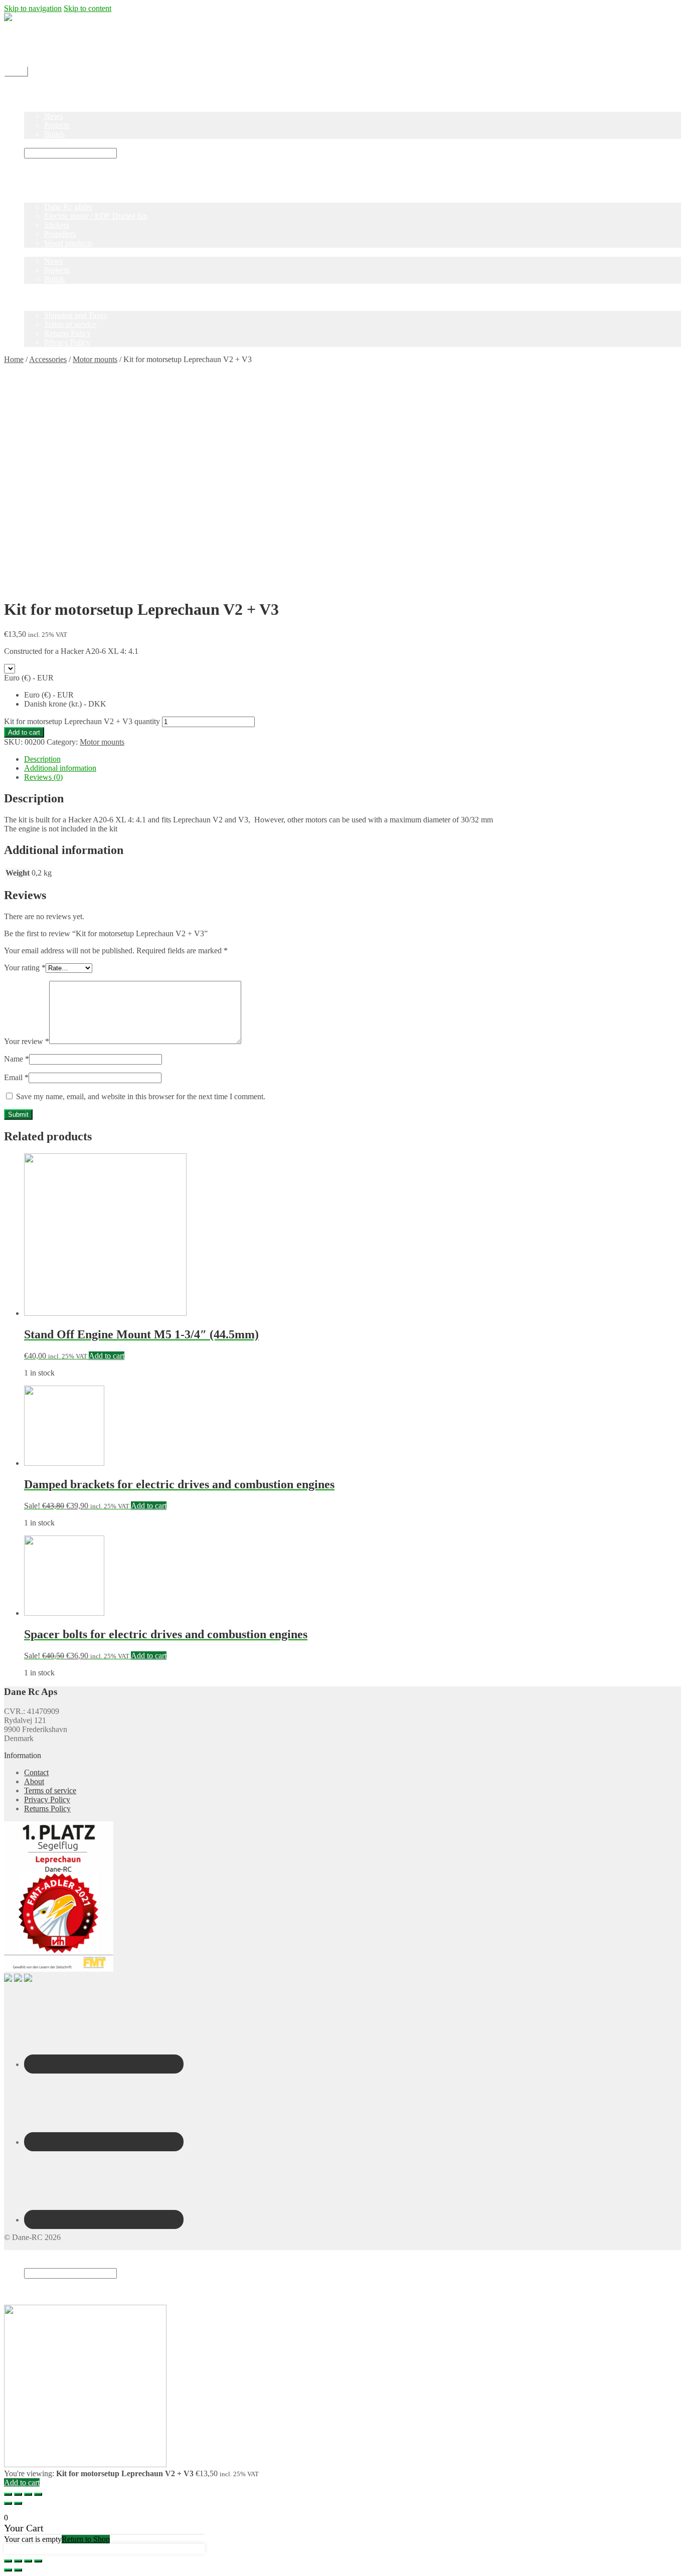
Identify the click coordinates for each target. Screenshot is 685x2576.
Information (43, 306)
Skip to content (88, 8)
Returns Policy (67, 333)
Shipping (38, 35)
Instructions (42, 143)
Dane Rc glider (68, 207)
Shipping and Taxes (75, 315)
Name (17, 1059)
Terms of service (70, 324)
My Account (44, 53)
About (34, 1781)
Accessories (48, 359)
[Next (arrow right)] (18, 2503)
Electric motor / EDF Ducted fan (96, 216)
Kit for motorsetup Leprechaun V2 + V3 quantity (82, 721)
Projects (57, 125)
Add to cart (24, 732)
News (53, 116)
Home (34, 89)
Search (35, 2263)
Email (16, 1077)
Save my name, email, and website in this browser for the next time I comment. (141, 1096)
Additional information (60, 768)
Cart (34, 2292)
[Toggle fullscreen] (28, 2494)
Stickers (57, 225)
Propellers (60, 234)
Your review (27, 1041)
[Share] (18, 2494)
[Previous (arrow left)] (8, 2503)
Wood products (68, 243)
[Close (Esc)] (8, 2494)
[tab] (353, 759)
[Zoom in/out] (38, 2494)
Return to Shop (86, 2539)
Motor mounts (95, 359)
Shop (32, 98)
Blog (32, 107)
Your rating (25, 968)
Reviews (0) (43, 777)
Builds (54, 134)
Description (42, 759)
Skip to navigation (33, 8)
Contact (36, 44)
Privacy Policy (67, 342)
